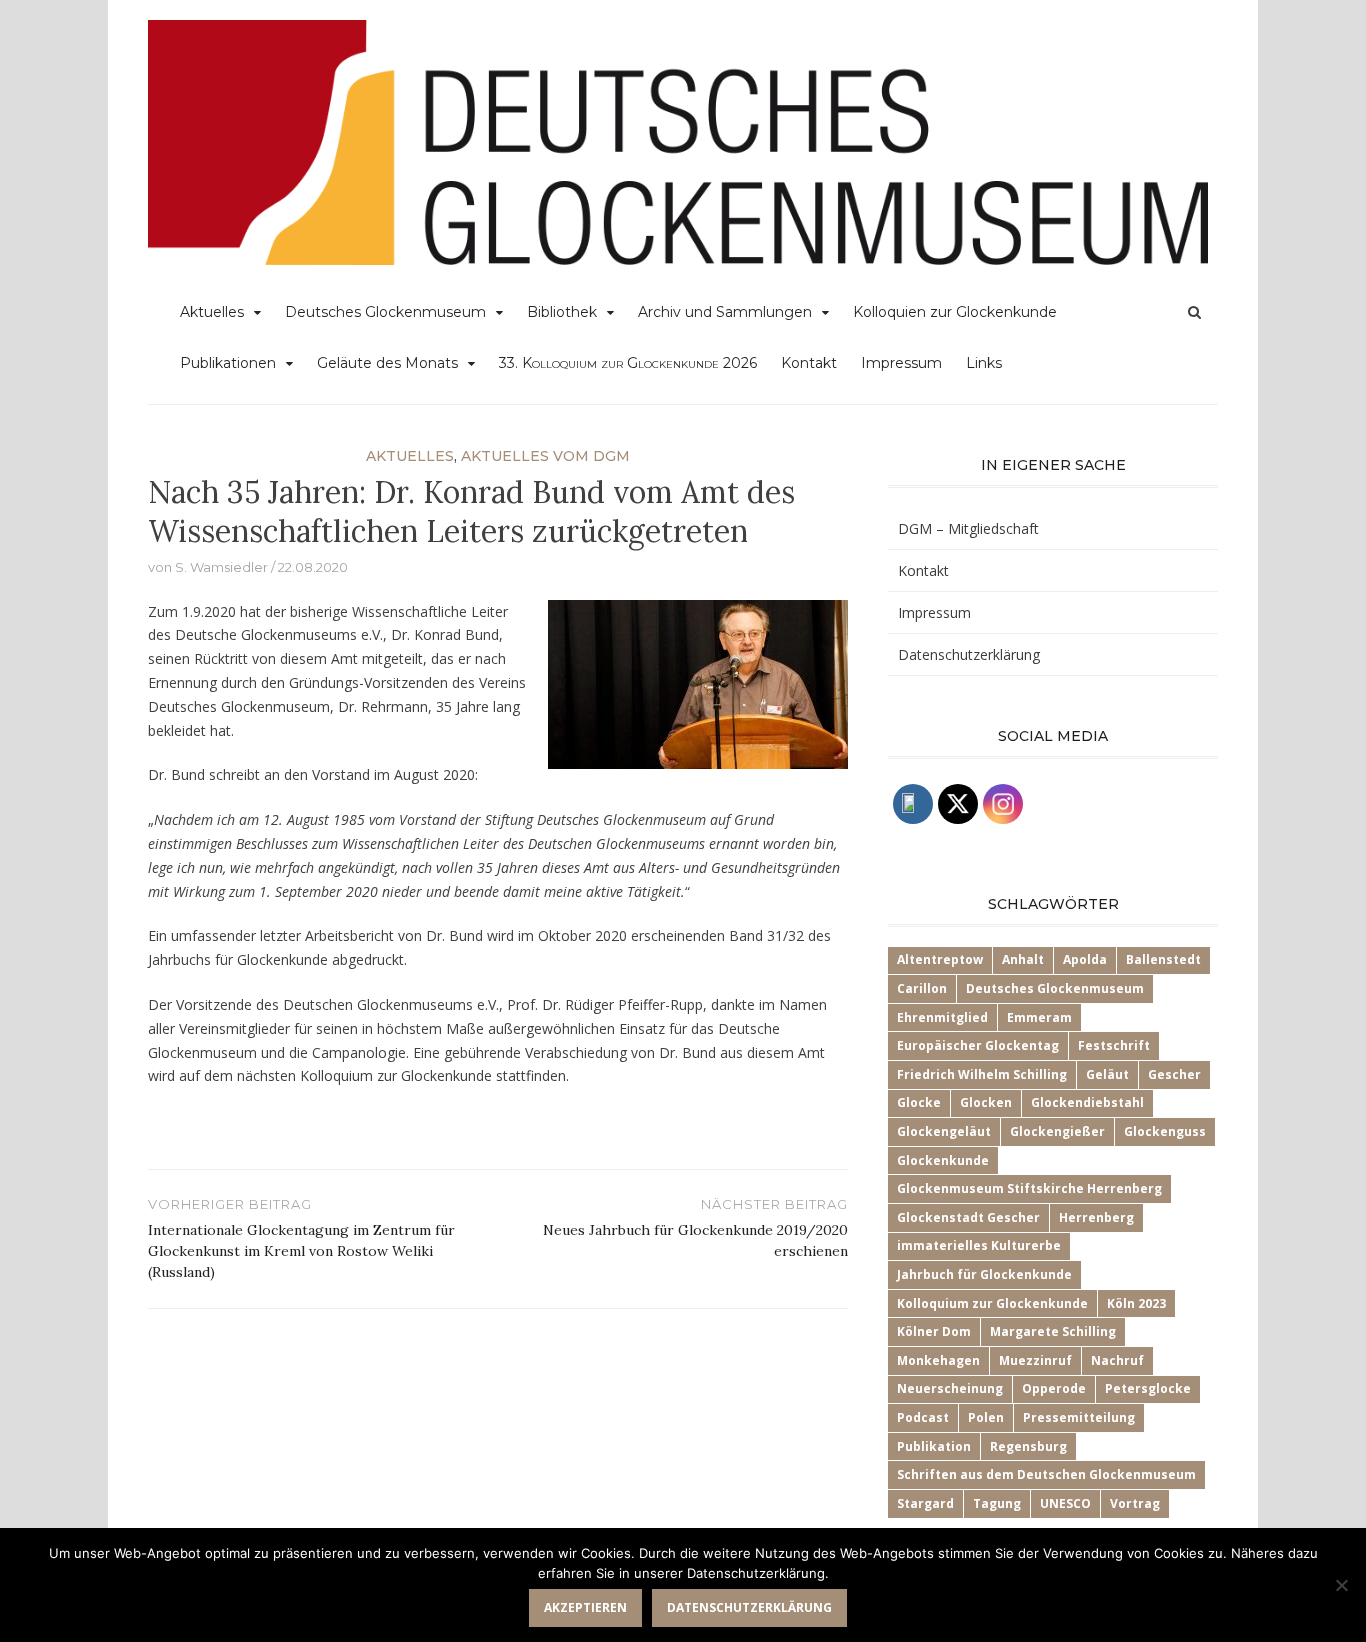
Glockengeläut (944, 1131)
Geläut (1107, 1074)
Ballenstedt (1163, 959)
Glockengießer (1057, 1131)
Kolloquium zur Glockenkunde (992, 1303)
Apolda (1085, 959)
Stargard (925, 1503)
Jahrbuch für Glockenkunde (984, 1274)
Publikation (934, 1446)
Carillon (922, 988)
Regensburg (1028, 1446)
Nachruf (1117, 1360)
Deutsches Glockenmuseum (385, 312)
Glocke (919, 1102)
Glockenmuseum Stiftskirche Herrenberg (1029, 1188)
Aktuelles (212, 312)
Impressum (901, 363)
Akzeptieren (585, 1607)
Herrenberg (1096, 1217)
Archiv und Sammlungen (725, 312)
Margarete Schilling (1053, 1331)
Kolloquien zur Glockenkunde (955, 312)
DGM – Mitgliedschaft (968, 528)
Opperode (1054, 1388)
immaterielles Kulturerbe (979, 1245)
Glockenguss (1165, 1131)
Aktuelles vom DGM (545, 456)
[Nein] (1341, 1585)
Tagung (997, 1503)
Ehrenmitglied (942, 1017)
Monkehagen (938, 1360)
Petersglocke (1148, 1388)
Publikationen (228, 363)
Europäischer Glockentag (978, 1045)
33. (628, 363)
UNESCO (1065, 1503)
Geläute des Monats (387, 363)
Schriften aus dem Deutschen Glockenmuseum (1046, 1474)
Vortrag (1135, 1503)
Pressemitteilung (1079, 1417)
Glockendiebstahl (1087, 1102)
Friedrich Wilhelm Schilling (982, 1074)
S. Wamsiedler (221, 567)
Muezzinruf (1035, 1360)
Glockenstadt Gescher (968, 1217)
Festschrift (1114, 1045)
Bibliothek (562, 312)
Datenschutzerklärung (969, 654)
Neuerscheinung (950, 1388)
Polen (986, 1417)
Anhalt (1023, 959)
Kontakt (809, 363)
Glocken (986, 1102)
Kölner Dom (934, 1331)
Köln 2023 (1136, 1303)
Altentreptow (940, 959)
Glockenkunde (943, 1160)
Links (984, 363)
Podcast (923, 1417)
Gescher (1174, 1074)
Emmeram (1039, 1017)
